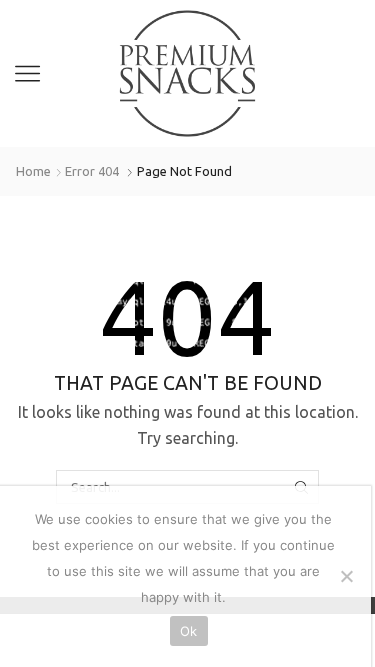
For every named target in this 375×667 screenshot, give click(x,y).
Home (33, 171)
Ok (189, 631)
